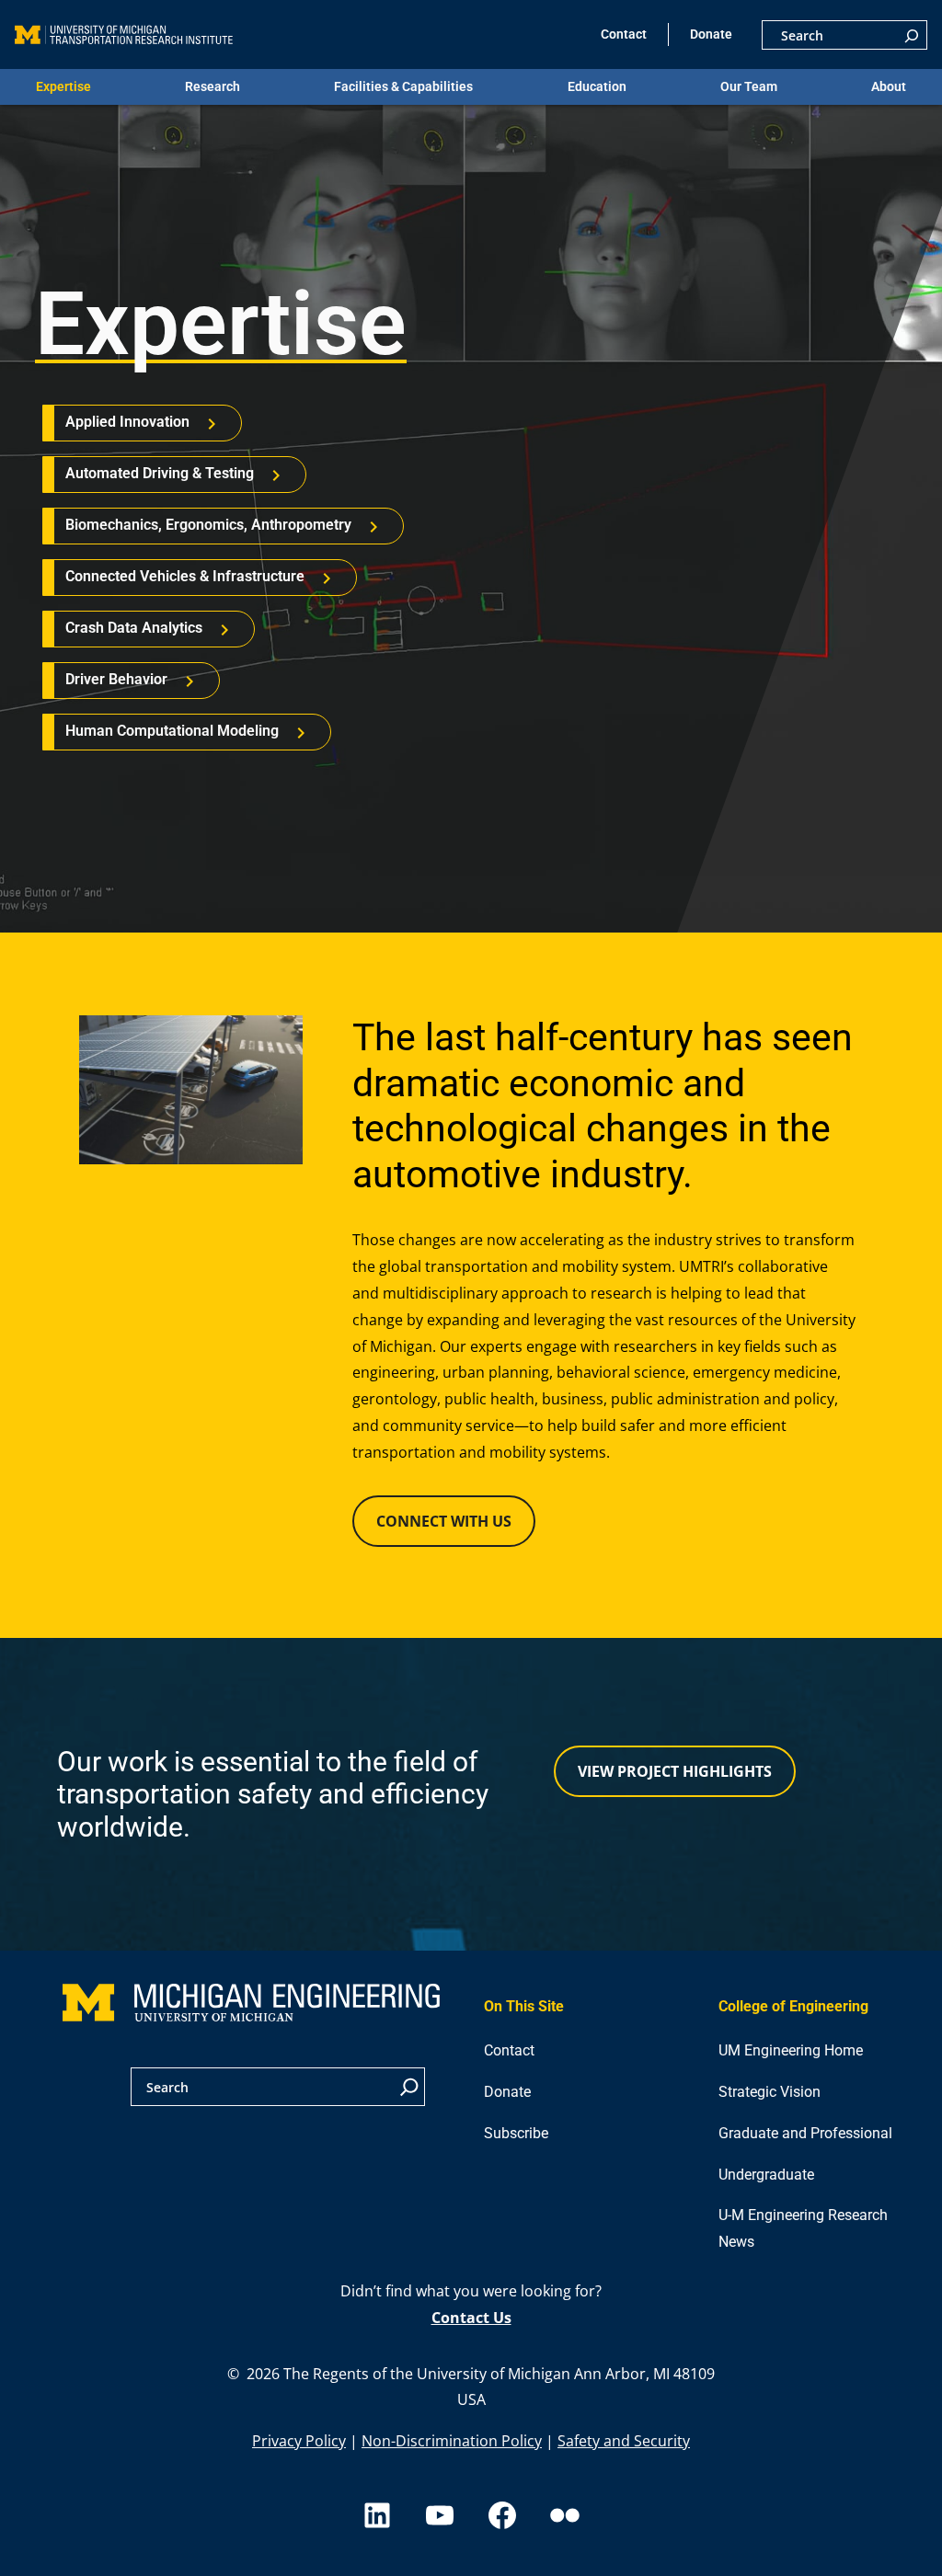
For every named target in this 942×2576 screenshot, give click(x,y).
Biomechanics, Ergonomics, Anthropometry (208, 525)
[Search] (912, 35)
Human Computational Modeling (172, 731)
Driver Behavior (116, 679)
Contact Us (471, 2318)
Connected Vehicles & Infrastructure (185, 576)
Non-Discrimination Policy (452, 2441)
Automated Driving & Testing (160, 473)
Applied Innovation (127, 422)
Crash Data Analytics (134, 628)
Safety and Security (624, 2441)
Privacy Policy (299, 2441)
